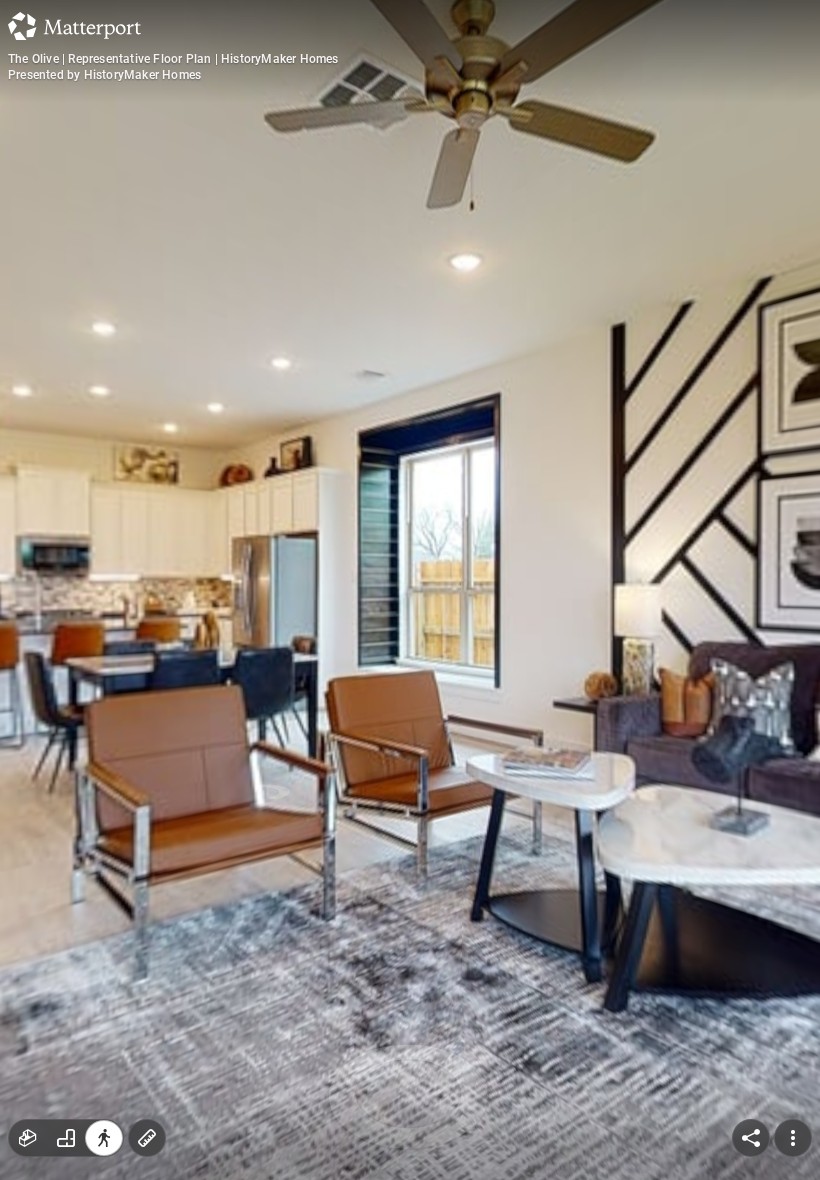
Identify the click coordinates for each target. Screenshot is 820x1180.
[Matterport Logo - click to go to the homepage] (74, 26)
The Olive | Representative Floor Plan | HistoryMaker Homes (173, 59)
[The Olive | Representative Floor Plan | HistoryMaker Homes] (410, 590)
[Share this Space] (751, 1138)
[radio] (28, 1138)
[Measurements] (147, 1138)
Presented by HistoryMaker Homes (104, 75)
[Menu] (793, 1138)
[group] (66, 1138)
